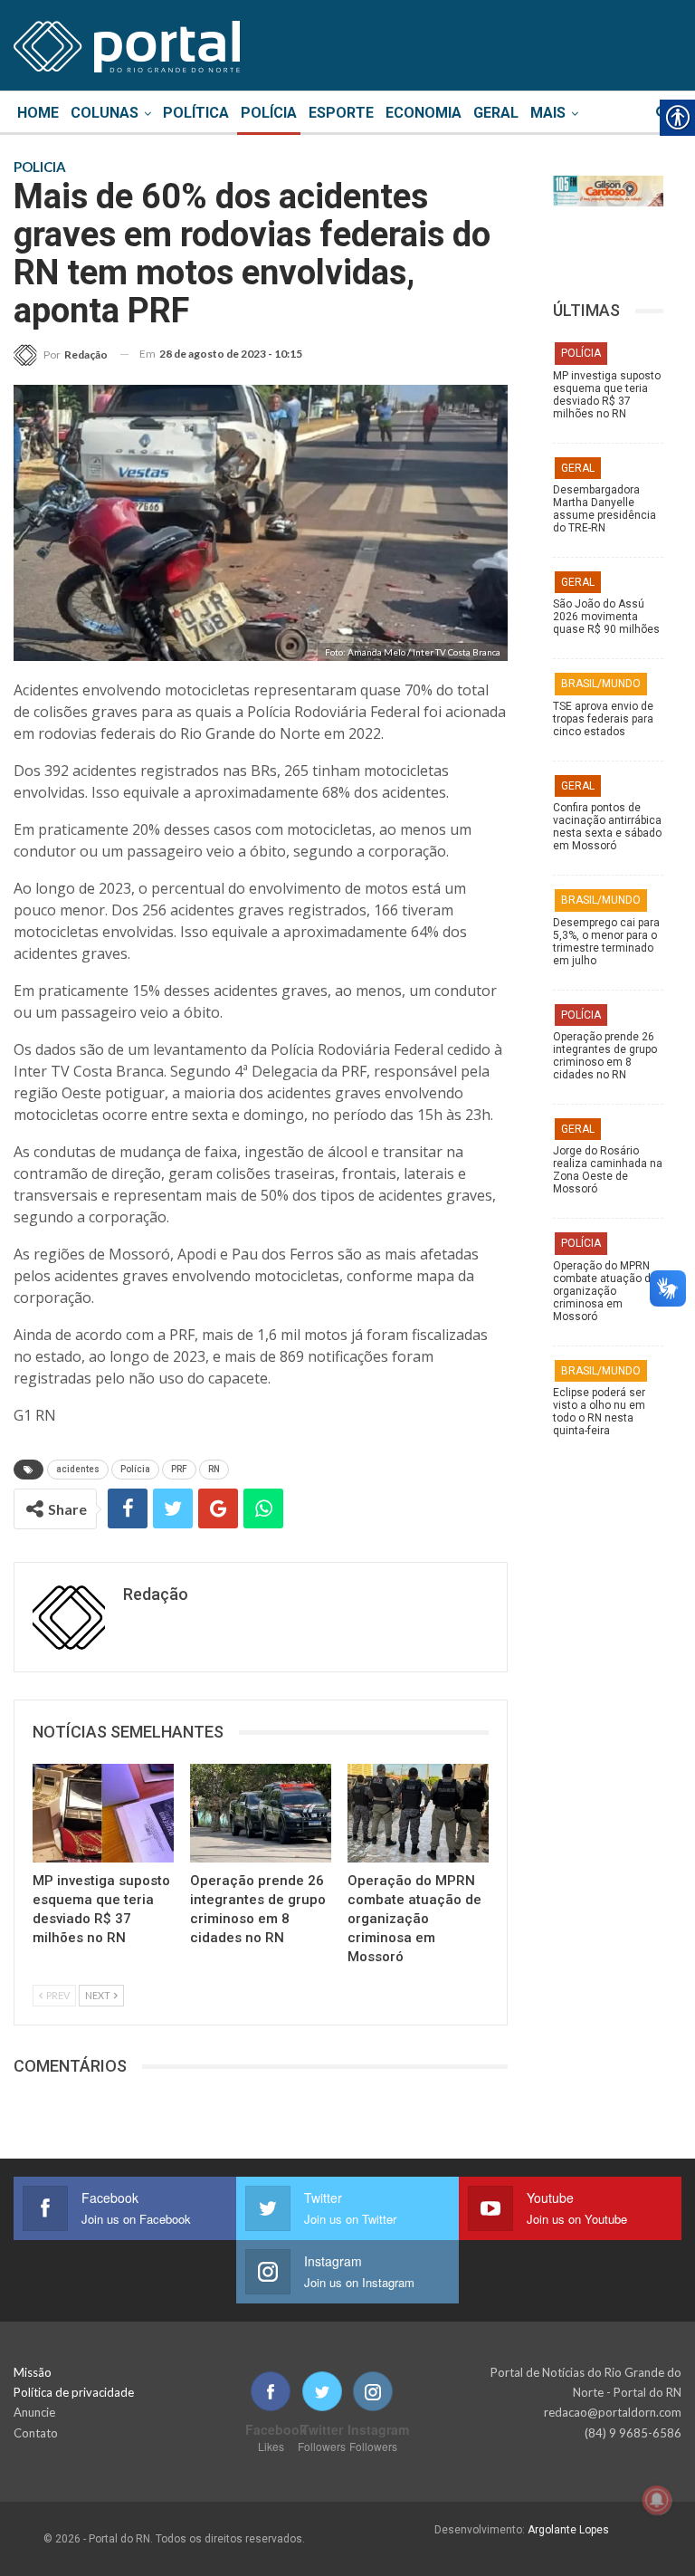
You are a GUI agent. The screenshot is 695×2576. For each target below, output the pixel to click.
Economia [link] (424, 113)
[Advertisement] (608, 1842)
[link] (127, 43)
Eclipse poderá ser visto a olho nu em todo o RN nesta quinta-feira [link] (599, 1412)
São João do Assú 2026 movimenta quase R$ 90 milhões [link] (606, 617)
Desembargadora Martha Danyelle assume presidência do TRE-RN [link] (605, 509)
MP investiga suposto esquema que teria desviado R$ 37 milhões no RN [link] (607, 395)
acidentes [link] (78, 1469)
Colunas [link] (105, 113)
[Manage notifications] (657, 2500)
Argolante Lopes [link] (568, 2530)
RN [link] (214, 1469)
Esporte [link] (341, 113)
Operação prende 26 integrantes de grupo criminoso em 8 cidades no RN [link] (605, 1056)
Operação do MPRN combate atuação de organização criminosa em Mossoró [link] (605, 1291)
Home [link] (38, 113)
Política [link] (196, 113)
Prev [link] (57, 1995)
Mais (548, 113)
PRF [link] (179, 1469)
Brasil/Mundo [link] (601, 684)
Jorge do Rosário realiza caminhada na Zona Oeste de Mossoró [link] (608, 1170)
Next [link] (99, 1995)
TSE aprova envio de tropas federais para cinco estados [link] (603, 719)
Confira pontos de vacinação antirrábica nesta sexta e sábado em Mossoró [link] (607, 827)
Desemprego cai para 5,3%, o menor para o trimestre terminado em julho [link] (606, 942)
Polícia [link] (269, 113)
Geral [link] (496, 113)
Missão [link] (33, 2372)
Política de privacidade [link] (74, 2392)
